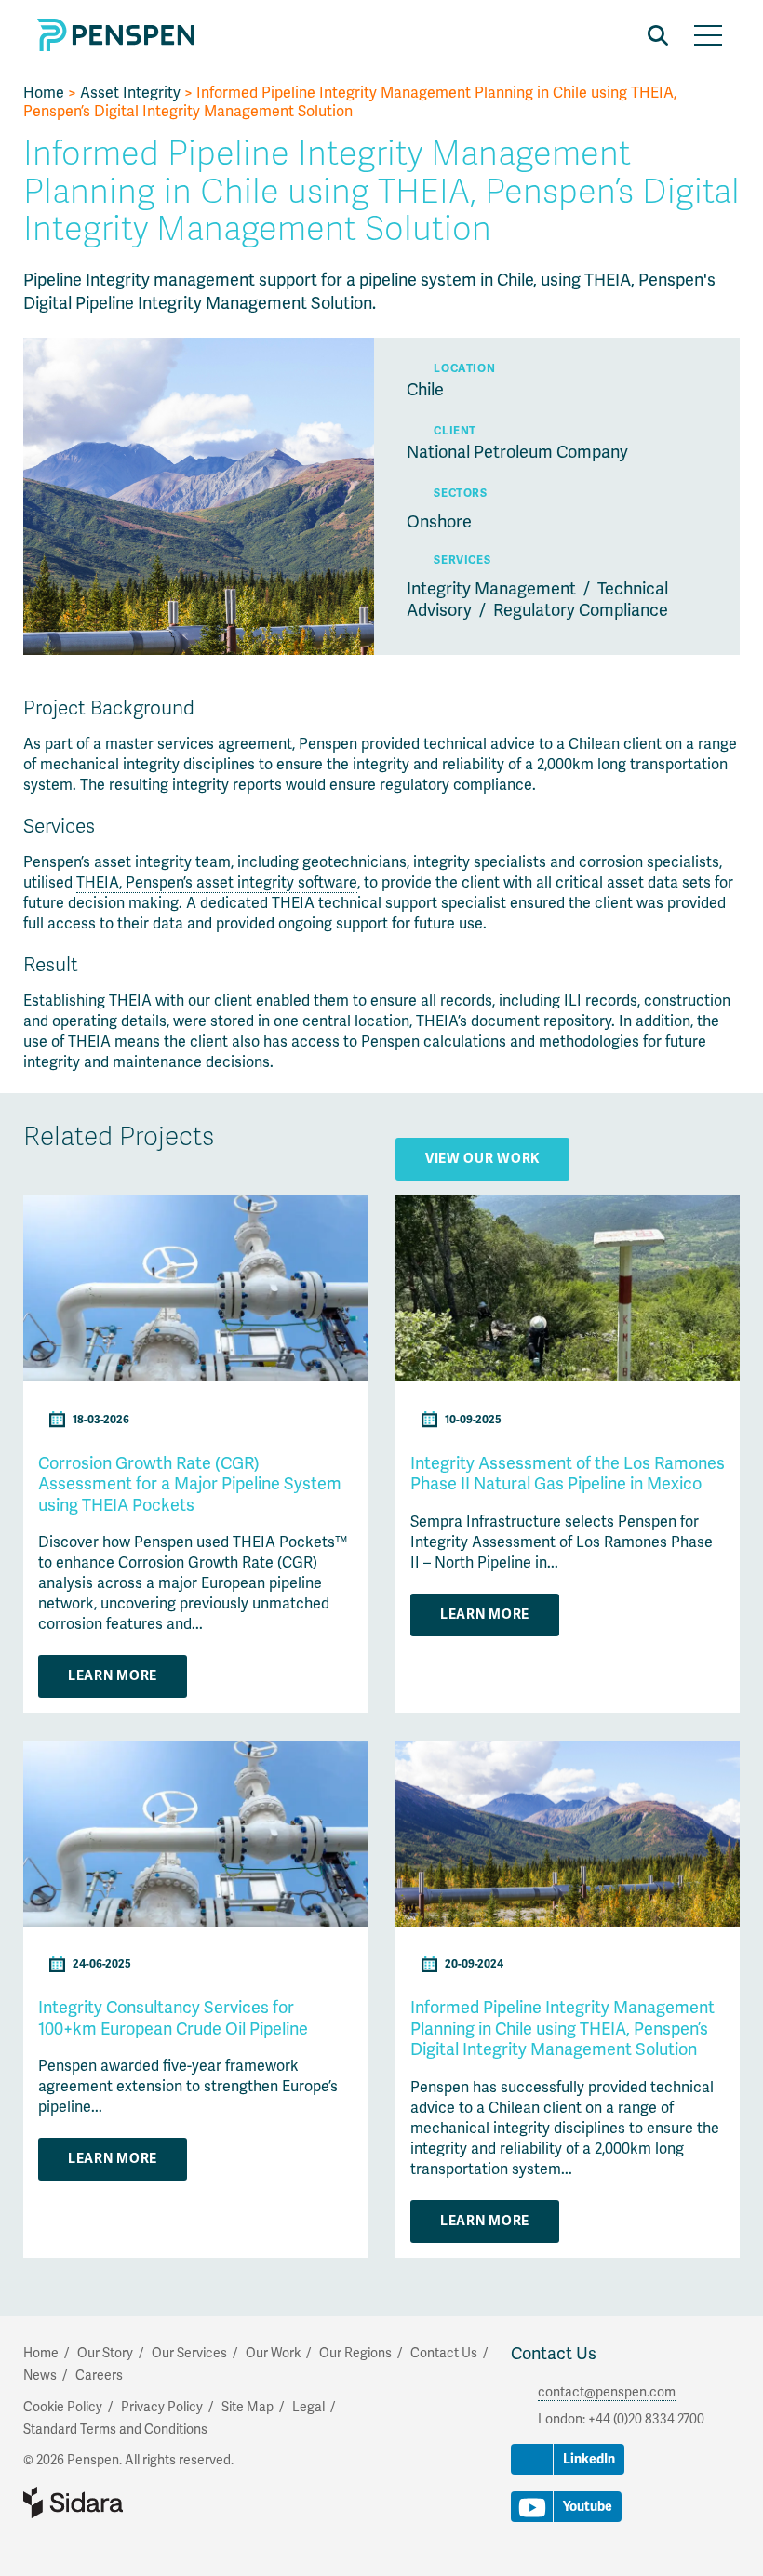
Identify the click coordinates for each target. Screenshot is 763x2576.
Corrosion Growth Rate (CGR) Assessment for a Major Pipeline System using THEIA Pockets (190, 1484)
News (40, 2376)
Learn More (113, 1676)
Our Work (273, 2353)
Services (462, 561)
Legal (308, 2407)
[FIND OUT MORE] (195, 1377)
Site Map (248, 2407)
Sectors (460, 494)
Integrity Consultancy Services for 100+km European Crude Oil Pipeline (173, 2018)
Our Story (105, 2353)
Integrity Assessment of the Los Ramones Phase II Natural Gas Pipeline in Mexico (568, 1474)
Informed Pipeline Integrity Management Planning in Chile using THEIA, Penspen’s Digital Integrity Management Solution (562, 2029)
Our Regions (355, 2353)
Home (44, 93)
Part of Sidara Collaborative (133, 2503)
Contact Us (554, 2354)
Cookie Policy (63, 2407)
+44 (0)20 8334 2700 (646, 2419)
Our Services (189, 2353)
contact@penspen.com (607, 2392)
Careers (99, 2376)
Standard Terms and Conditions (115, 2429)
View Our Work (482, 1159)
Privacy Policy (162, 2407)
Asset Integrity (130, 93)
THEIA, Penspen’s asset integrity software (217, 883)
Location (464, 369)
